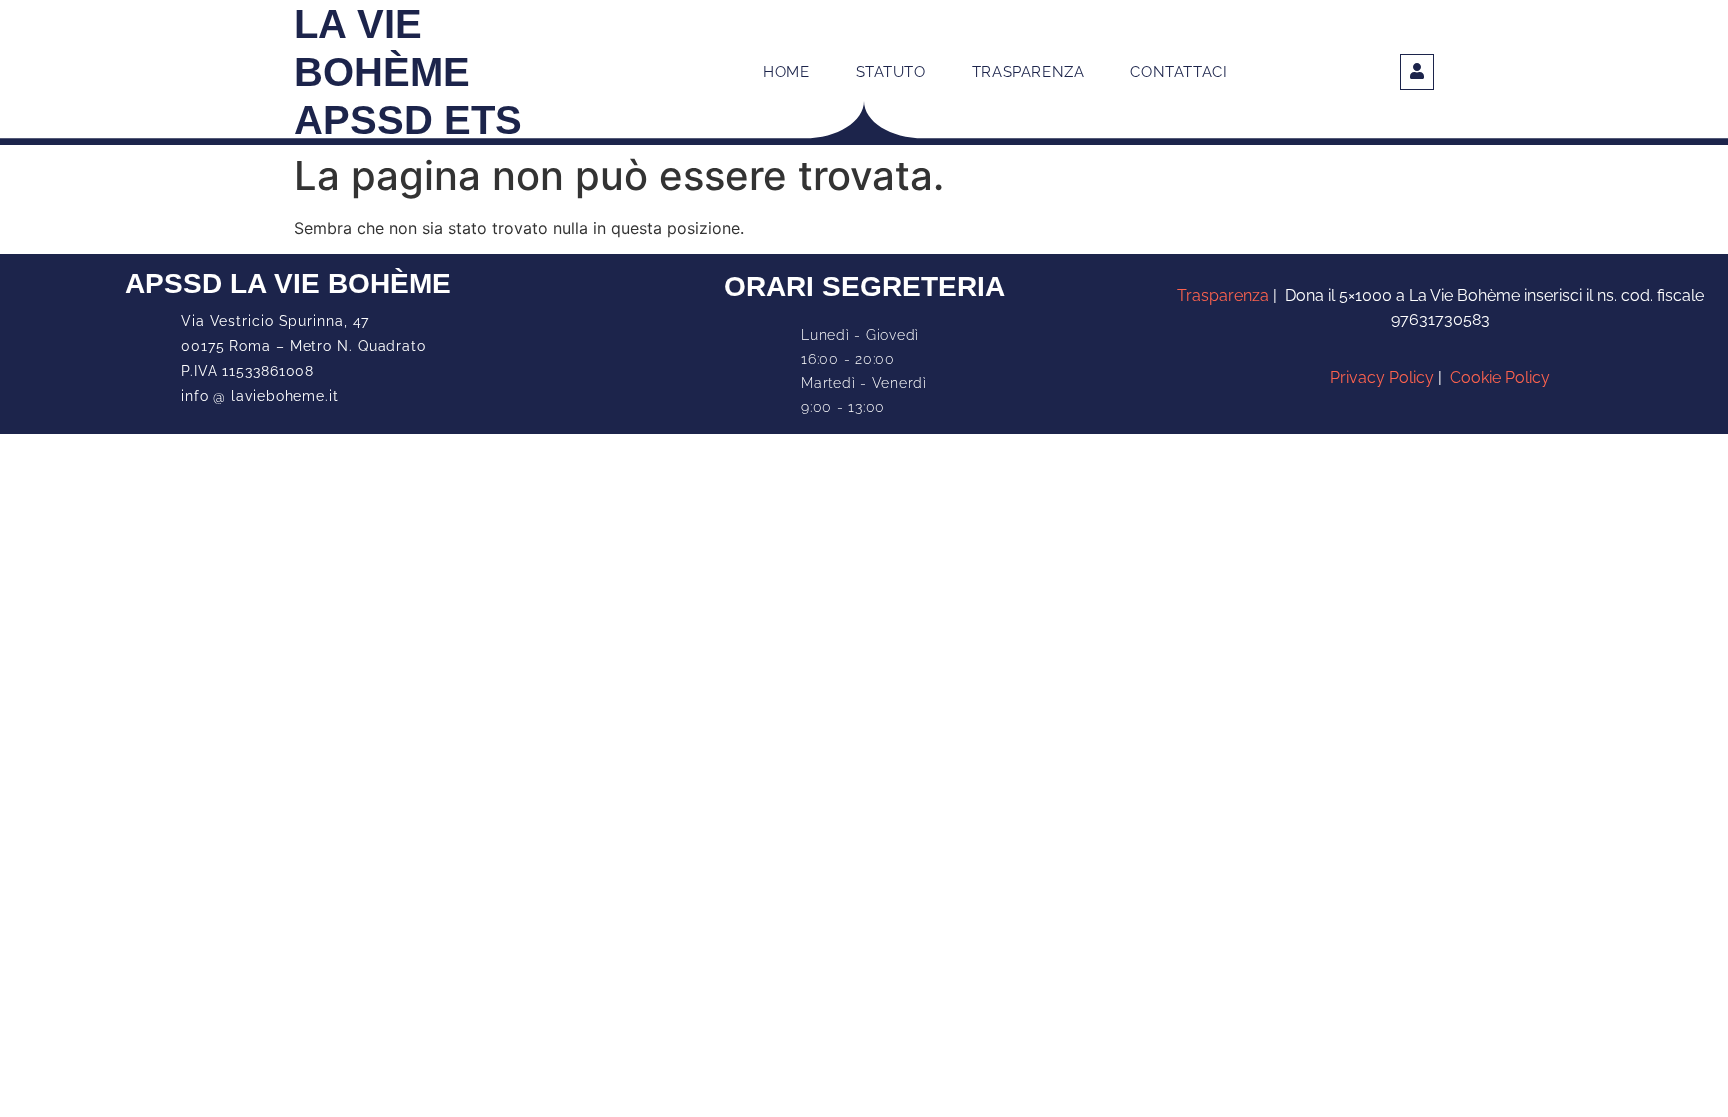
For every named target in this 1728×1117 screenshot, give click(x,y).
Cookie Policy (1500, 377)
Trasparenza (1225, 295)
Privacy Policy (1382, 377)
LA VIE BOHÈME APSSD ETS (408, 72)
